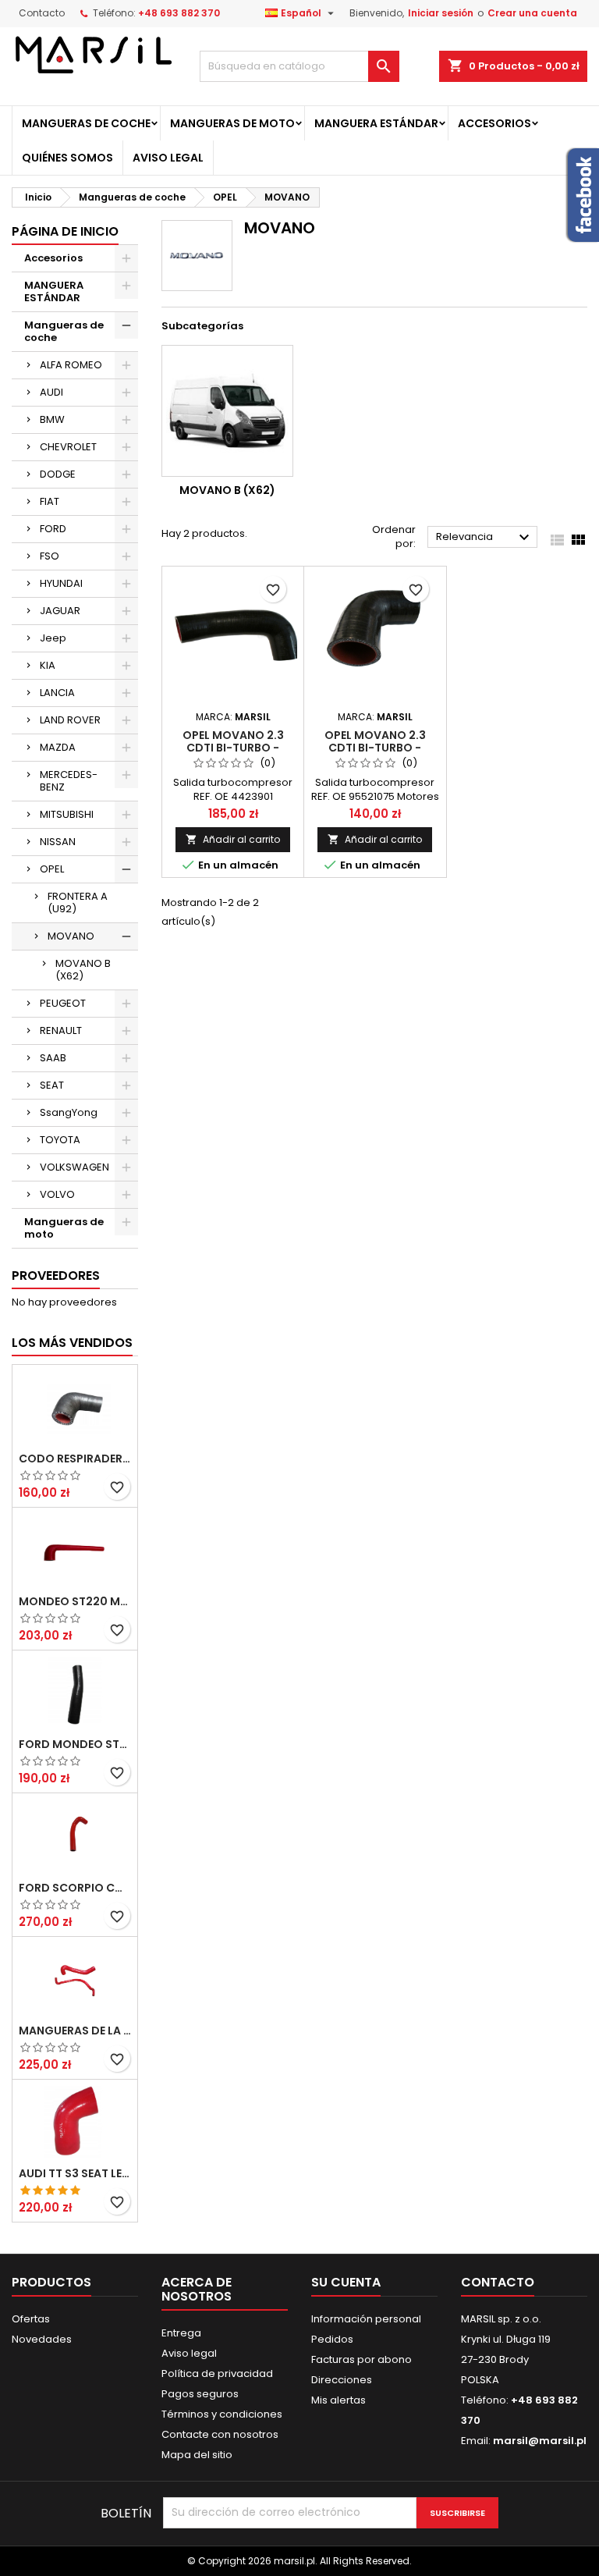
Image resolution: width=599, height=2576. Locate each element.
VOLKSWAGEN (74, 1167)
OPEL (52, 869)
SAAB (53, 1058)
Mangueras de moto (232, 123)
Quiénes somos (67, 158)
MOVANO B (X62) (83, 970)
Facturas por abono (362, 2359)
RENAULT (61, 1030)
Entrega (181, 2333)
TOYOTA (60, 1140)
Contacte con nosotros (220, 2434)
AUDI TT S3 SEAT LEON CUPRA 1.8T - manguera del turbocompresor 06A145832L (75, 2173)
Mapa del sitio (197, 2455)
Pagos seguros (200, 2394)
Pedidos (332, 2339)
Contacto (42, 13)
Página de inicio (65, 231)
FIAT (50, 501)
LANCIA (57, 693)
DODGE (58, 474)
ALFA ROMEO (71, 365)
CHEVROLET (68, 447)
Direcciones (342, 2380)
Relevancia (485, 538)
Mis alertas (338, 2400)
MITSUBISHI (67, 814)
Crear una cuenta (532, 13)
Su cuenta (346, 2282)
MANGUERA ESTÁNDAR (376, 123)
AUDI (51, 392)
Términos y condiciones (222, 2414)
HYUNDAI (61, 583)
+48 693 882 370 (179, 13)
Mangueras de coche (86, 123)
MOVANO (71, 936)
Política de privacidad (217, 2373)
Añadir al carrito (233, 839)
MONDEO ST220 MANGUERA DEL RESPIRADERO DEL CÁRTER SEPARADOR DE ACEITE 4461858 (75, 1601)
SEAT (52, 1085)
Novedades (42, 2339)
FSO (50, 556)
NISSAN (58, 842)
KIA (48, 665)
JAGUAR (60, 611)
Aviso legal (168, 158)
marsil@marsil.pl (540, 2441)
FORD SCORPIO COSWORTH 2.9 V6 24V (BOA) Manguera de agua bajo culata (75, 1888)
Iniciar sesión (441, 13)
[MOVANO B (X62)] (227, 411)
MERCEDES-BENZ (69, 781)
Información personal (366, 2319)
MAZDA (58, 747)
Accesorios (494, 123)
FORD (53, 529)
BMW (52, 419)
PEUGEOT (63, 1003)
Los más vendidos (72, 1343)
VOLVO (57, 1194)
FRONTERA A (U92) (78, 902)
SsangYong (69, 1112)
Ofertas (31, 2319)
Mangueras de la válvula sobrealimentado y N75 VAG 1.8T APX (75, 2031)
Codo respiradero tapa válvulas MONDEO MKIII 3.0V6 (75, 1459)
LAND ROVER (70, 720)
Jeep (53, 638)
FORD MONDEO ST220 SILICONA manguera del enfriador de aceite (75, 1744)
